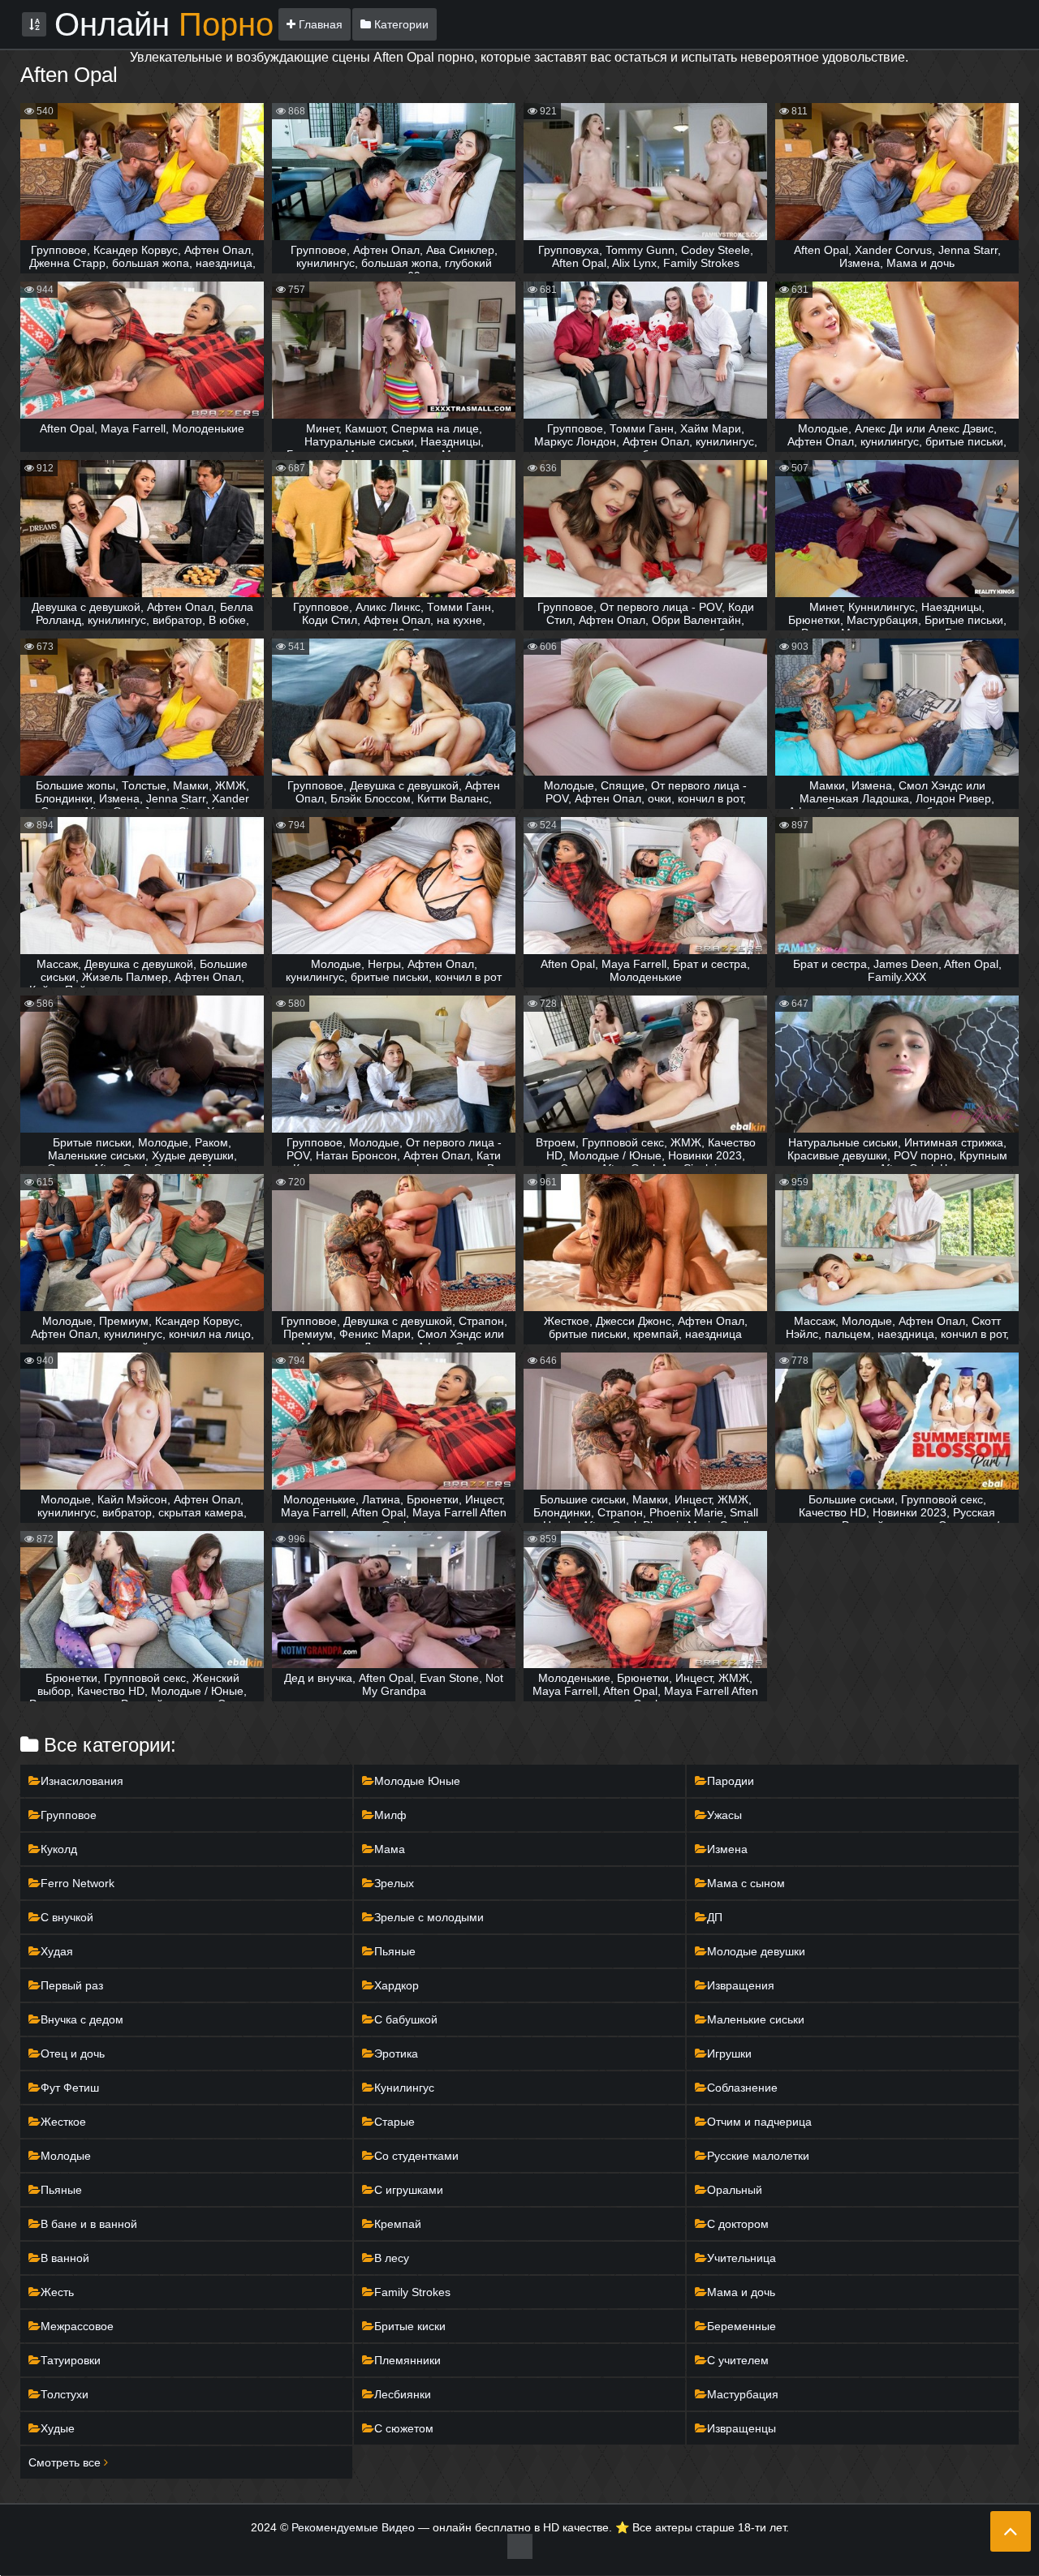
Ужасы (724, 1815)
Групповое (69, 1815)
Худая (57, 1951)
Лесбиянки (403, 2394)
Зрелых (394, 1883)
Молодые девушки (756, 1951)
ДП (715, 1917)
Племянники (407, 2360)
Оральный (735, 2190)
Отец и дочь (73, 2053)
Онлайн (164, 24)
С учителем (738, 2360)
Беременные (742, 2326)
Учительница (742, 2258)
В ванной (65, 2258)
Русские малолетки (758, 2156)
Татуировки (71, 2360)
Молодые (66, 2156)
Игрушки (729, 2053)
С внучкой (67, 1917)
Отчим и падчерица (759, 2122)
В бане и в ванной (89, 2224)
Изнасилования (82, 1781)
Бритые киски (410, 2326)
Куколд (59, 1849)
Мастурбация (743, 2394)
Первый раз (72, 1985)
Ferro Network (78, 1883)
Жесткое (63, 2122)
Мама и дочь (741, 2292)
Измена (727, 1849)
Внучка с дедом (82, 2019)
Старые (394, 2122)
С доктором (738, 2224)
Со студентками (416, 2156)
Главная (319, 24)
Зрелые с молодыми (429, 1917)
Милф (390, 1815)
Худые (58, 2428)
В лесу (392, 2258)
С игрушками (409, 2190)
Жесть (57, 2292)
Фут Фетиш (70, 2088)
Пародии (731, 1781)
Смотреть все (66, 2462)
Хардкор (397, 1985)
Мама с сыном (746, 1883)
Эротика (396, 2053)
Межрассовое (77, 2326)
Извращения (741, 1985)
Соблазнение (742, 2088)
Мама (390, 1849)
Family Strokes (412, 2292)
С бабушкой (406, 2019)
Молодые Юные (417, 1781)
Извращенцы (742, 2428)
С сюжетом (404, 2428)
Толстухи (65, 2394)
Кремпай (398, 2224)
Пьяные (395, 1951)
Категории (400, 24)
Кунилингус (404, 2088)
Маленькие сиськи (756, 2019)
